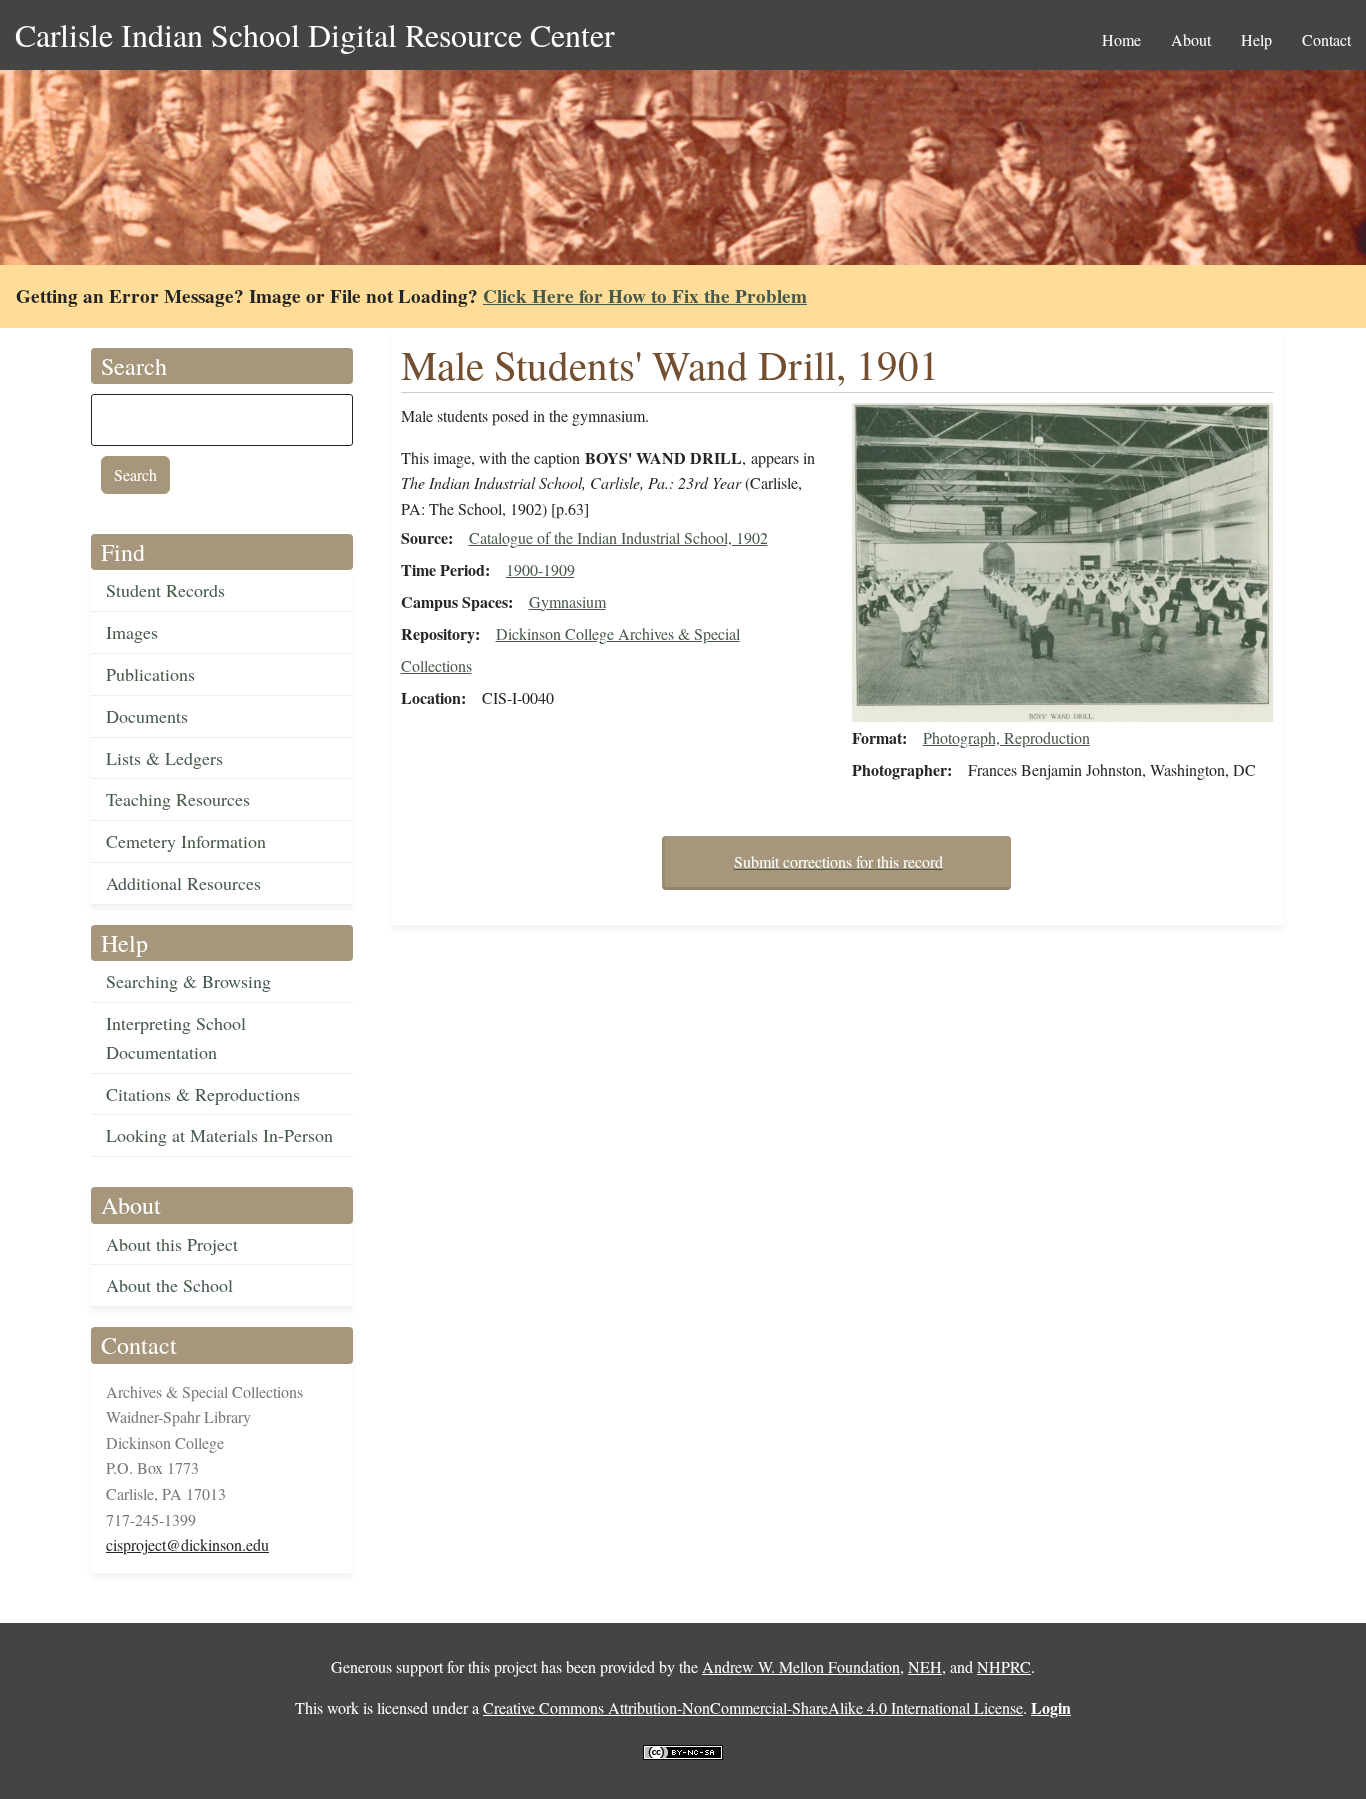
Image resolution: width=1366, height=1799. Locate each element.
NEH (925, 1666)
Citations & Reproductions (203, 1094)
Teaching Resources (178, 799)
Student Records (165, 590)
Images (132, 632)
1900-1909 (540, 569)
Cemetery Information (186, 841)
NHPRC (1004, 1666)
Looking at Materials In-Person (219, 1135)
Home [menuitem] (1121, 39)
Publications (150, 674)
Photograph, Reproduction (1006, 737)
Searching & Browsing (188, 981)
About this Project (172, 1244)
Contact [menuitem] (1326, 39)
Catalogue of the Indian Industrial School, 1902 (618, 537)
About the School (169, 1285)
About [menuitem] (1191, 39)
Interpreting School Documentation (176, 1037)
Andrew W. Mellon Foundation (801, 1666)
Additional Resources (183, 883)
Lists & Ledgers (164, 758)
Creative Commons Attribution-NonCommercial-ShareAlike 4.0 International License (753, 1707)
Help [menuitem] (1256, 39)
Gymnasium (567, 601)
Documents (147, 716)
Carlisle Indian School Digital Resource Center (315, 34)
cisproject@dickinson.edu (187, 1544)
